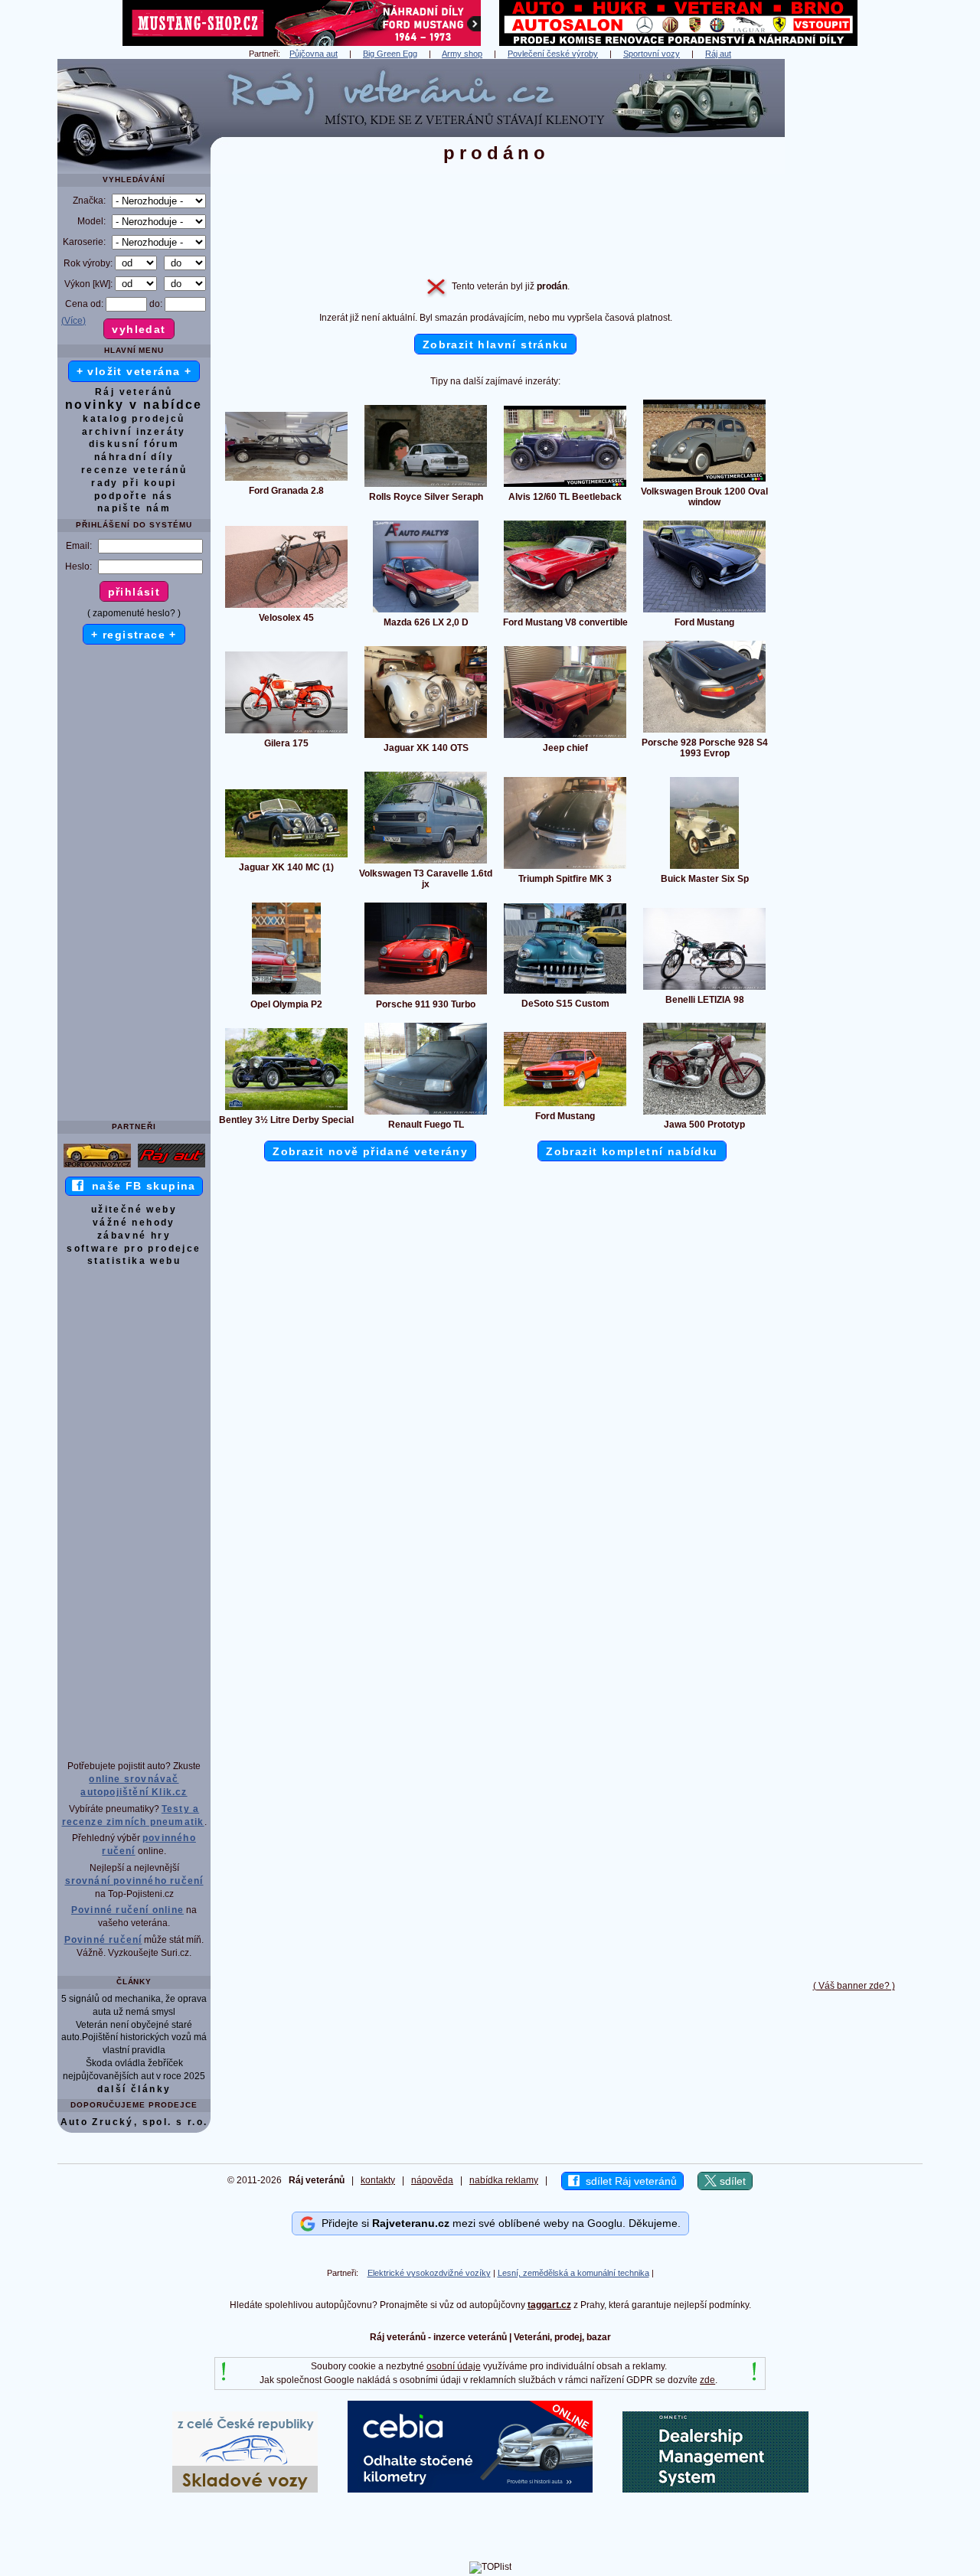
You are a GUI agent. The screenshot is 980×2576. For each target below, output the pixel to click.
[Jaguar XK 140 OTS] (426, 737)
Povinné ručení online (127, 1910)
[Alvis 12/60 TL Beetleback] (565, 486)
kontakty (378, 2180)
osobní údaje (454, 2366)
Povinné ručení (103, 1940)
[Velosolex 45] (286, 607)
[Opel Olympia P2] (286, 994)
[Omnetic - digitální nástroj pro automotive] (715, 2489)
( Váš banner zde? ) (854, 1986)
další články (134, 2089)
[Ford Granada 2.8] (286, 480)
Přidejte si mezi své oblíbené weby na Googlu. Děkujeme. (498, 2223)
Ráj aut (718, 54)
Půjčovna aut (314, 54)
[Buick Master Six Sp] (704, 868)
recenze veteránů (134, 470)
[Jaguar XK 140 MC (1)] (286, 857)
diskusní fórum (134, 444)
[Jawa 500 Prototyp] (704, 1114)
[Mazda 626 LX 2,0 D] (426, 612)
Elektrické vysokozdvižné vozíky (429, 2273)
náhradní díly (134, 457)
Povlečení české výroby (553, 54)
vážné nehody (134, 1223)
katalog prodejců (134, 419)
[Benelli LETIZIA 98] (704, 989)
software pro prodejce (134, 1249)
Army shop (462, 54)
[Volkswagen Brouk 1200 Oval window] (704, 481)
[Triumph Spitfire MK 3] (565, 868)
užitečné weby (134, 1210)
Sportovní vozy (652, 54)
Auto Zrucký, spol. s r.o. (134, 2122)
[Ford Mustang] (704, 612)
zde (707, 2380)
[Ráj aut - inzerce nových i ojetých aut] (171, 1167)
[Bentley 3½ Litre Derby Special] (286, 1109)
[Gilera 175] (286, 733)
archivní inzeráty (134, 432)
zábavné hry (134, 1236)
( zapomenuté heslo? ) (134, 613)
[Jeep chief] (565, 737)
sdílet (731, 2181)
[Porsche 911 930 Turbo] (426, 994)
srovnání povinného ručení (134, 1881)
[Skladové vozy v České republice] (245, 2489)
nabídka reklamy (504, 2180)
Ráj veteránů (134, 392)
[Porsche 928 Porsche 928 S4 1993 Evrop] (704, 732)
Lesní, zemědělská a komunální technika (573, 2273)
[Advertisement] (854, 289)
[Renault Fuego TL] (426, 1114)
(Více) (73, 321)
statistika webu (134, 1261)
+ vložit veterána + (134, 371)
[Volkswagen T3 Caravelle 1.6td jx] (426, 863)
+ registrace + (134, 635)
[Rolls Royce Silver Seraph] (426, 486)
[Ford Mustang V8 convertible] (565, 612)
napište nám (134, 508)
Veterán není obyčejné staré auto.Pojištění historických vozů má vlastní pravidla (134, 2038)
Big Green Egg (390, 54)
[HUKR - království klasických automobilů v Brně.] (678, 43)
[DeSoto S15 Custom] (565, 993)
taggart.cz (549, 2305)
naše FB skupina (140, 1186)
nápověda (432, 2180)
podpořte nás (134, 496)
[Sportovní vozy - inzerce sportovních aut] (97, 1167)
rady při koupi (134, 483)
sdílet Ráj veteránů (628, 2181)
